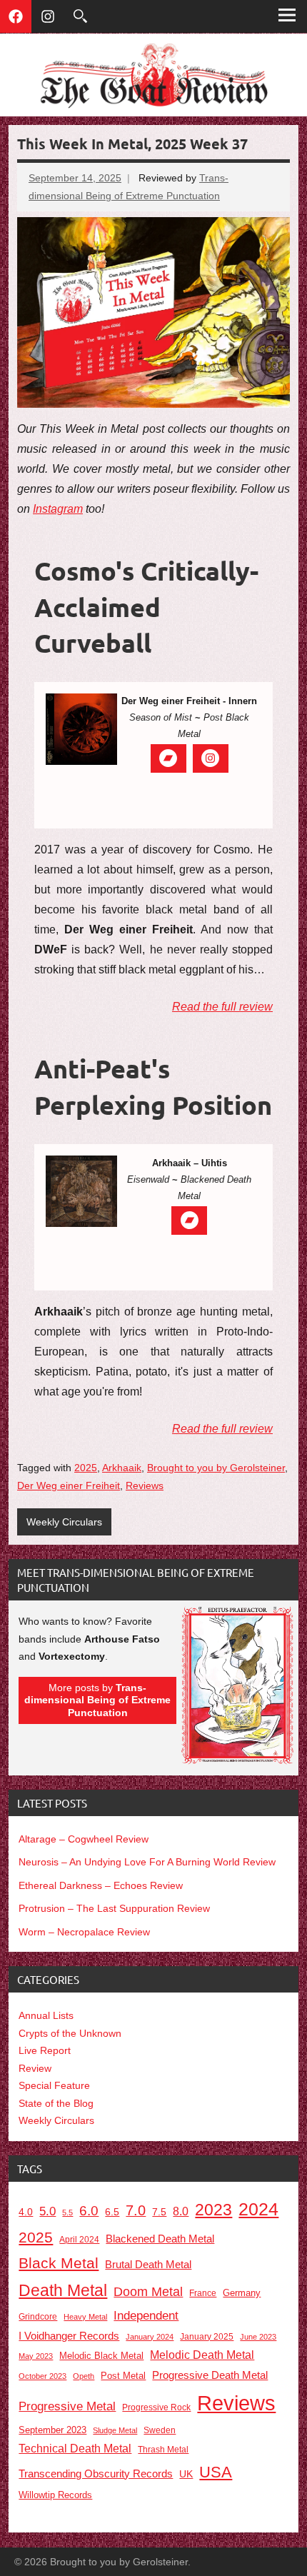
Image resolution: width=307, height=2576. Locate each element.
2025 (86, 1468)
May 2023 (36, 2356)
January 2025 (207, 2336)
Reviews (145, 1485)
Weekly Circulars (64, 1522)
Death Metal (63, 2290)
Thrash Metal (163, 2450)
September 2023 (52, 2430)
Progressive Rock (156, 2407)
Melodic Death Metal (202, 2355)
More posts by (97, 1700)
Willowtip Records (55, 2495)
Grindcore (38, 2316)
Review (35, 2068)
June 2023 (258, 2337)
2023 (213, 2210)
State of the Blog (56, 2103)
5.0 (47, 2211)
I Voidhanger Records (69, 2336)
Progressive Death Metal (210, 2375)
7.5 (159, 2212)
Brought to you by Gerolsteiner (216, 1468)
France (203, 2293)
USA (216, 2472)
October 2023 (42, 2376)
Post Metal (123, 2376)
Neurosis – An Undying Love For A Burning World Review (147, 1862)
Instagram (58, 509)
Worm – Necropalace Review (84, 1932)
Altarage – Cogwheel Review (84, 1839)
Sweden (160, 2430)
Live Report (45, 2050)
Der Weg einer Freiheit (69, 1485)
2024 (258, 2209)
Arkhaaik (122, 1468)
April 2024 (79, 2240)
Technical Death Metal (75, 2449)
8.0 (181, 2211)
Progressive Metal (67, 2406)
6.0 (89, 2211)
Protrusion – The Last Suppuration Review (114, 1908)
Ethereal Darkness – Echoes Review (101, 1885)
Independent (146, 2316)
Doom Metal (148, 2292)
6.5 (112, 2212)
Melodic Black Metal (101, 2356)
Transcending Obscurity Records (96, 2474)
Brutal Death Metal (148, 2264)
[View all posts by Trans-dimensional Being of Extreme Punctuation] (237, 1761)
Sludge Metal (115, 2430)
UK (186, 2474)
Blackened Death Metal (160, 2239)
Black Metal (59, 2263)
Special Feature (54, 2085)
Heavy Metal (85, 2317)
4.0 (26, 2212)
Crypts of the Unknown (70, 2033)
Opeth (84, 2376)
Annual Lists (46, 2015)
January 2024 (150, 2337)
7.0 (136, 2210)
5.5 (67, 2212)
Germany (242, 2293)
